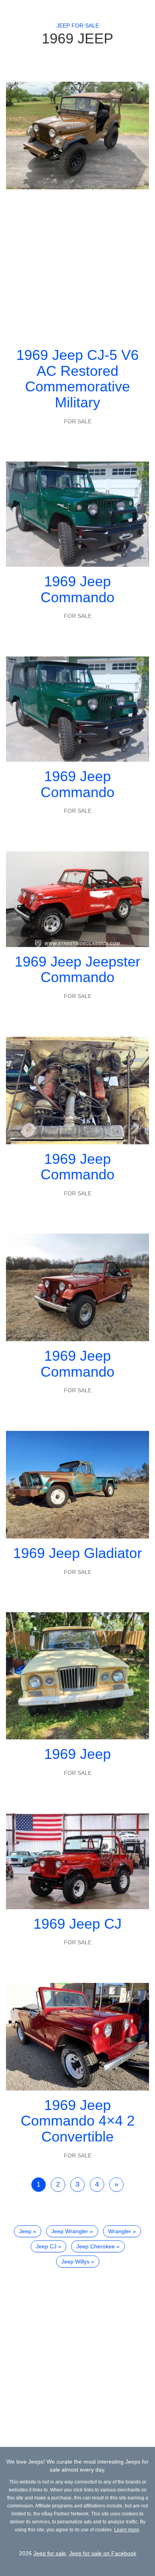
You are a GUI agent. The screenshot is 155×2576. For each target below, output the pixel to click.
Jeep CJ (46, 2246)
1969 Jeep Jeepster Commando (77, 970)
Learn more (127, 2530)
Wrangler (120, 2231)
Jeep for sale (78, 26)
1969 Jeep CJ (77, 1924)
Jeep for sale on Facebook (103, 2553)
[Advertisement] (77, 265)
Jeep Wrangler (70, 2231)
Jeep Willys (75, 2262)
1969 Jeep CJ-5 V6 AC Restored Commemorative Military (77, 379)
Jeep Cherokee (96, 2246)
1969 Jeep (77, 1754)
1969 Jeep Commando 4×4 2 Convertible (78, 2121)
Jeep (25, 2231)
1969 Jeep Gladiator (77, 1553)
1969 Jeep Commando (77, 589)
